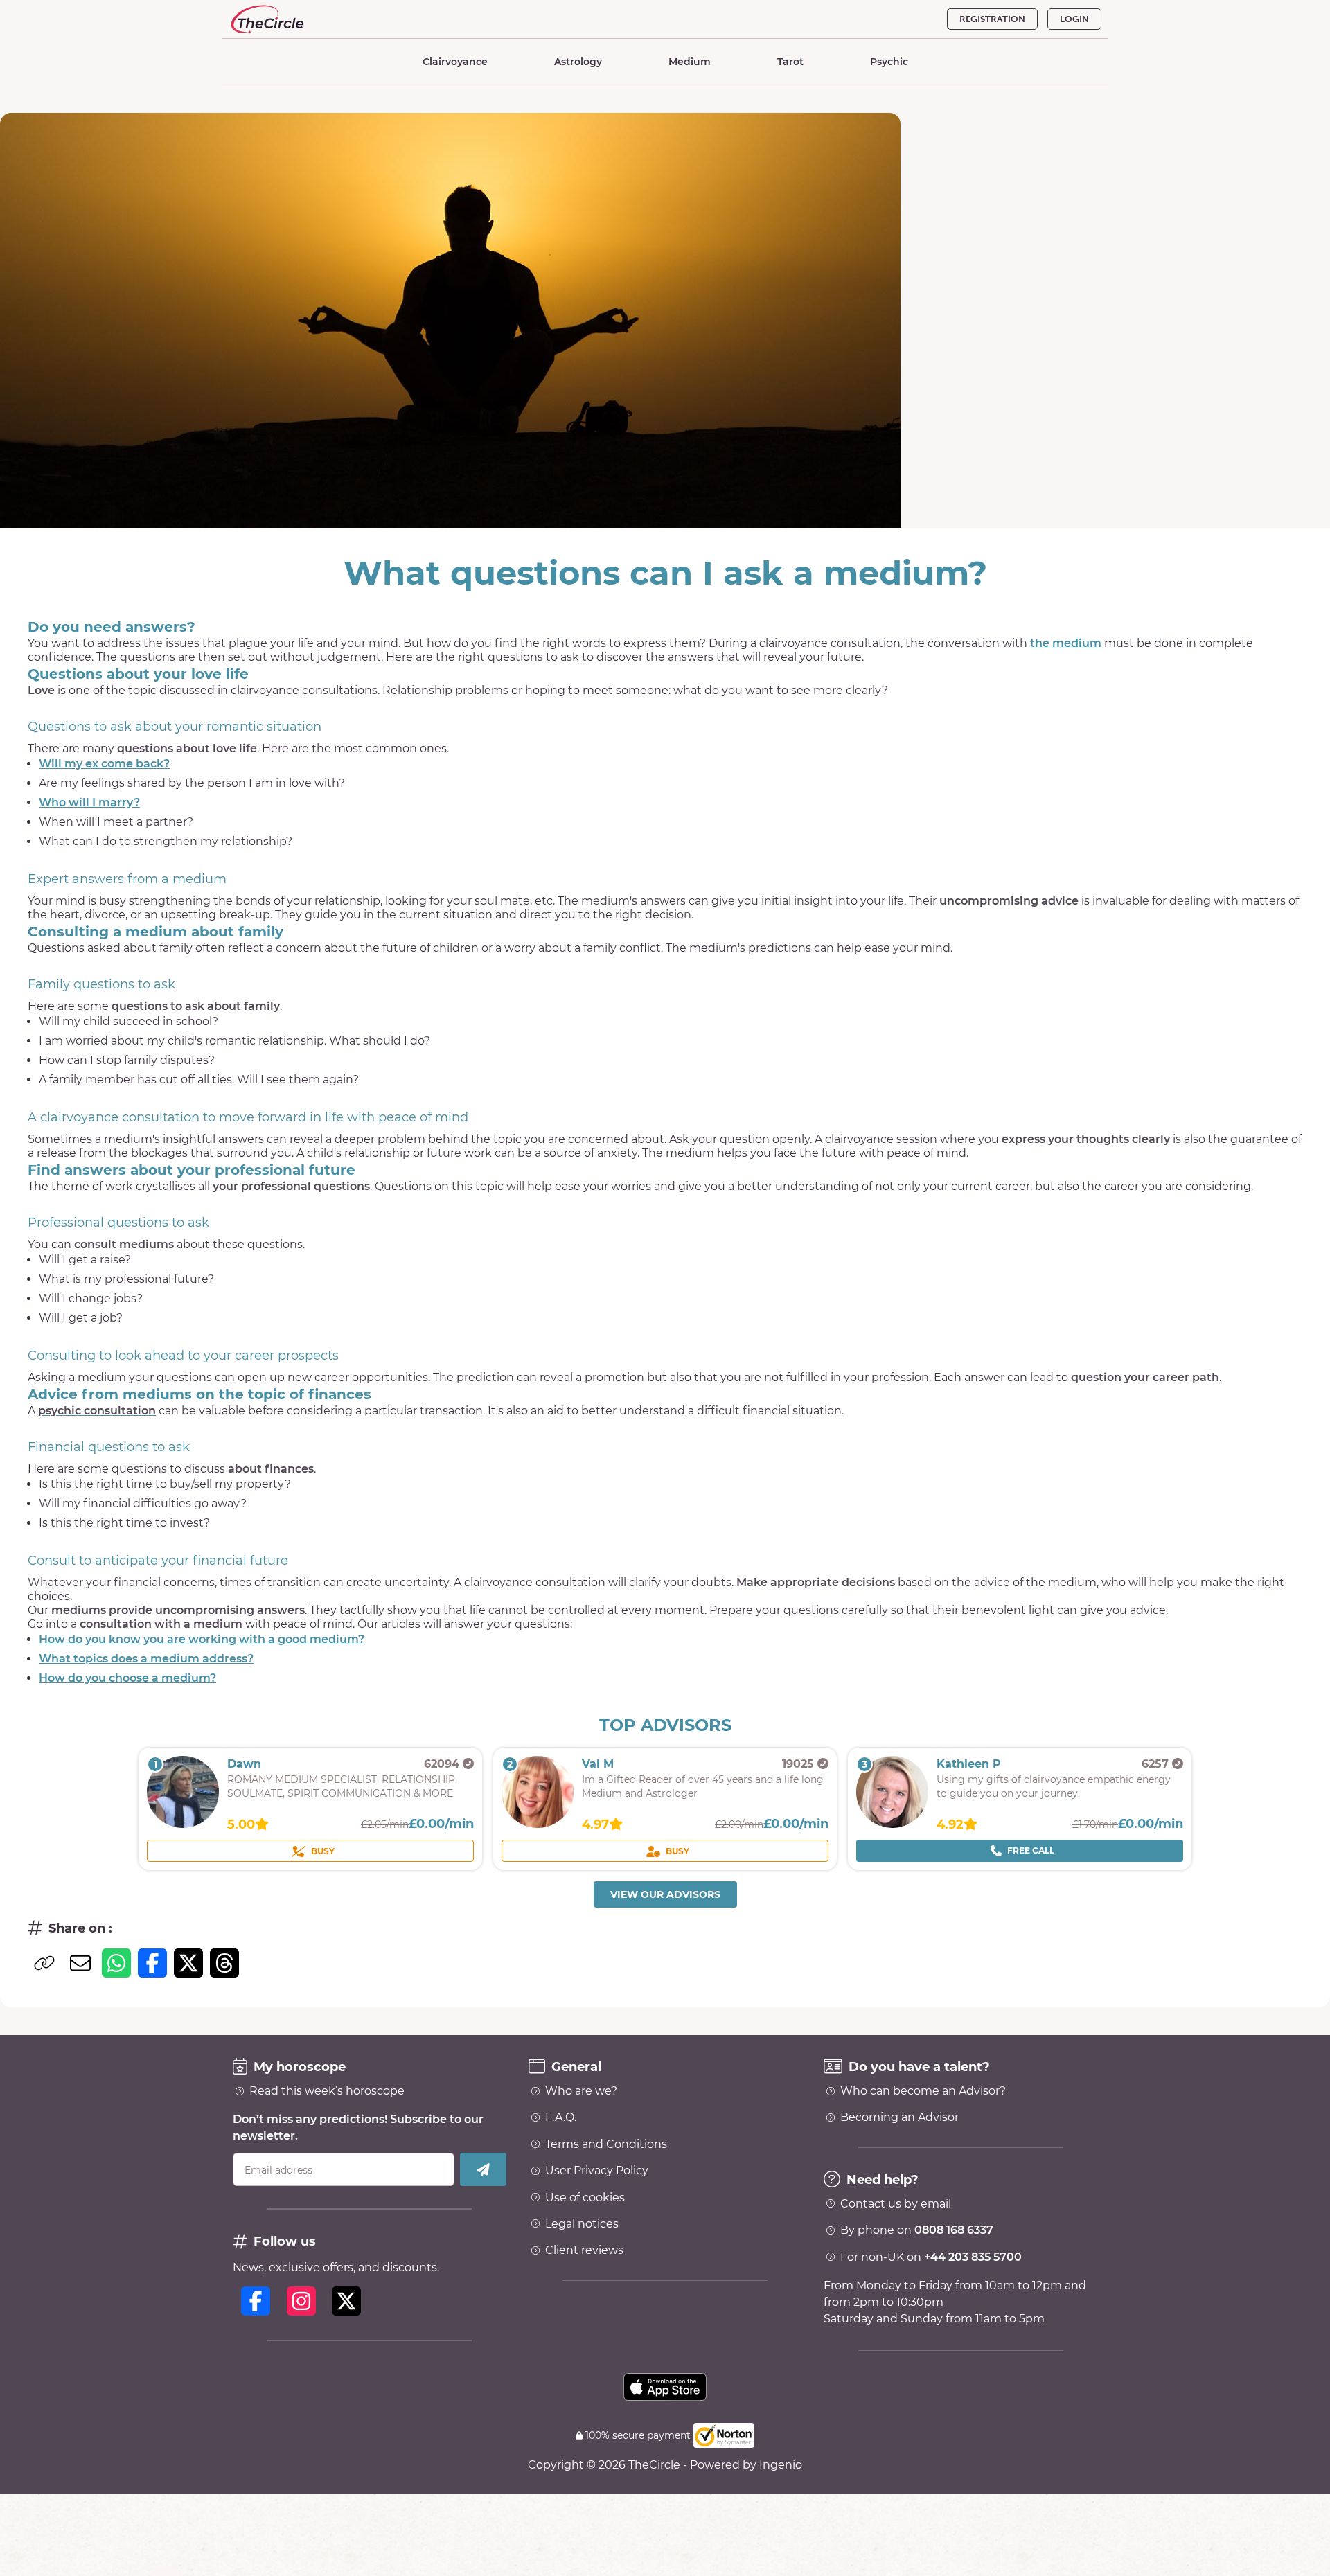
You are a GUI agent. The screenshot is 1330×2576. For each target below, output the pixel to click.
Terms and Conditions (606, 2144)
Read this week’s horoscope (327, 2091)
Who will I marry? (89, 802)
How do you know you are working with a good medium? (202, 1639)
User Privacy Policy (597, 2171)
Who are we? (581, 2091)
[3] (892, 1824)
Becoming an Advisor (899, 2117)
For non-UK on (931, 2257)
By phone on (917, 2230)
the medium (1066, 643)
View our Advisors (665, 1894)
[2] (538, 1824)
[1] (183, 1824)
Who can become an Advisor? (923, 2091)
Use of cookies (585, 2198)
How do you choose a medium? (127, 1678)
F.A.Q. (561, 2117)
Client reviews (584, 2250)
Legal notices (582, 2224)
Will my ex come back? (104, 764)
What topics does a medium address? (146, 1659)
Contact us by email (896, 2204)
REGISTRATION (992, 19)
